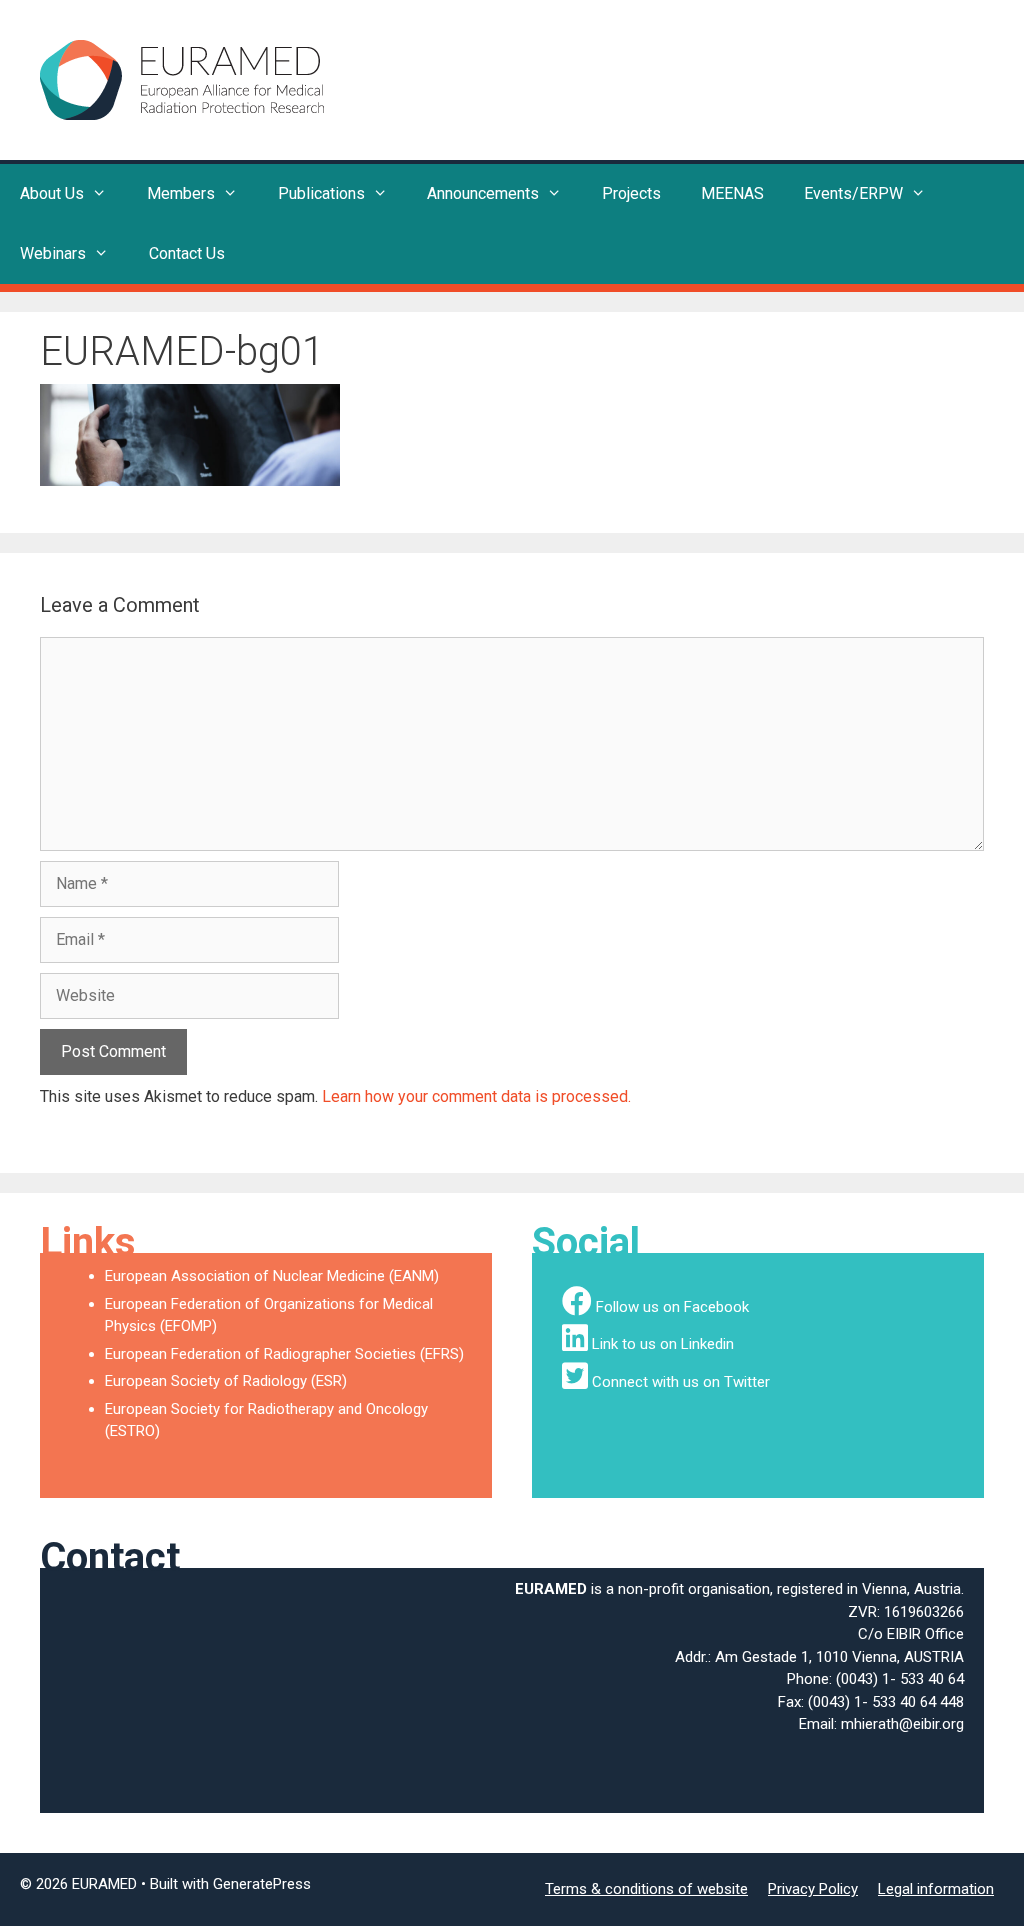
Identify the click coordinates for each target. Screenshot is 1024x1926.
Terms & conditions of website (646, 1889)
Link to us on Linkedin (663, 1344)
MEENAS (732, 193)
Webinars (53, 253)
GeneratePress (262, 1884)
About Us (52, 193)
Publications (321, 193)
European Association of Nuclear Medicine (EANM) (272, 1276)
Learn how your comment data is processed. (476, 1096)
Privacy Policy (813, 1889)
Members (181, 193)
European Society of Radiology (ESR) (226, 1381)
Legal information (936, 1889)
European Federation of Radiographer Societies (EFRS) (284, 1354)
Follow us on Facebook (672, 1307)
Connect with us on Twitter (681, 1382)
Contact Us (187, 253)
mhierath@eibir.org (902, 1724)
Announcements (483, 193)
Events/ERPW (853, 193)
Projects (631, 193)
